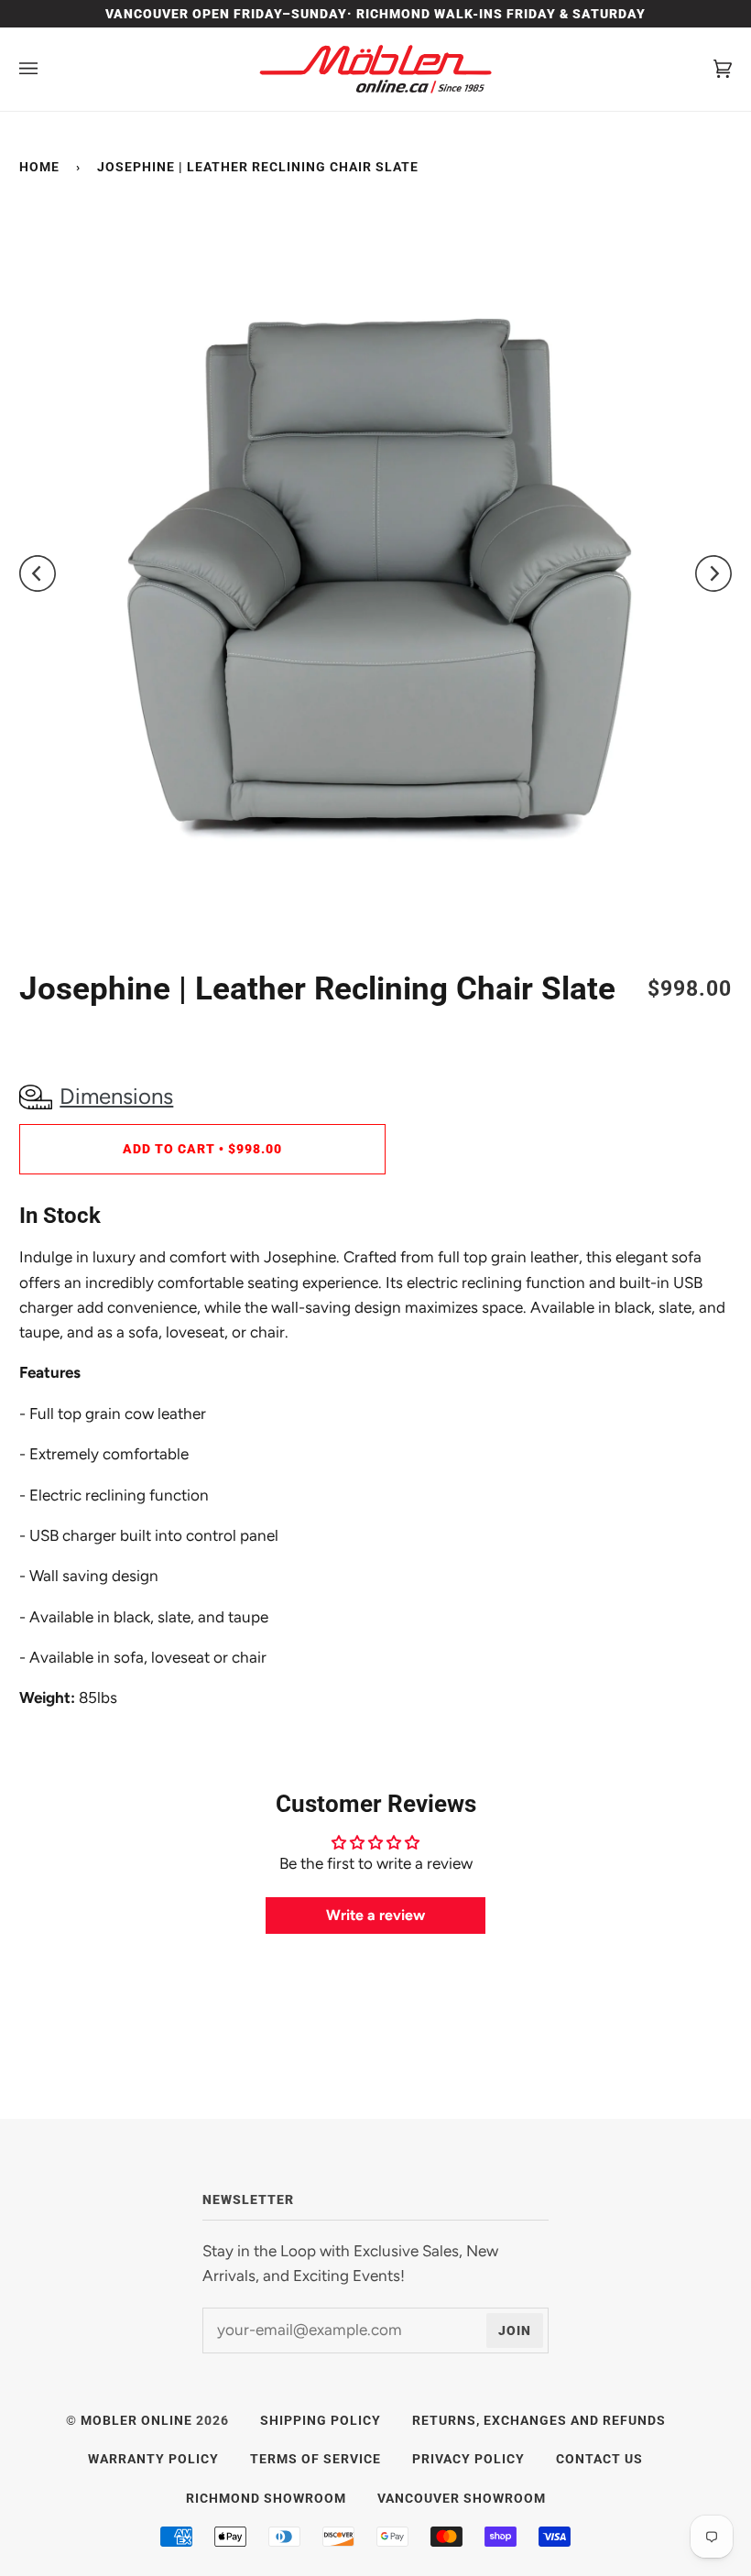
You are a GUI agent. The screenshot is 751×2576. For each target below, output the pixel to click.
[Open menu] (47, 69)
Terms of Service (316, 2459)
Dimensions (116, 1096)
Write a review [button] (375, 1915)
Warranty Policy (153, 2459)
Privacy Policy (468, 2459)
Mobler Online (136, 2420)
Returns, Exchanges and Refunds (539, 2420)
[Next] (704, 573)
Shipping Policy (321, 2420)
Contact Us (599, 2459)
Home (39, 167)
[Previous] (47, 573)
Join (515, 2330)
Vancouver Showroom (462, 2498)
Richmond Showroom (266, 2498)
